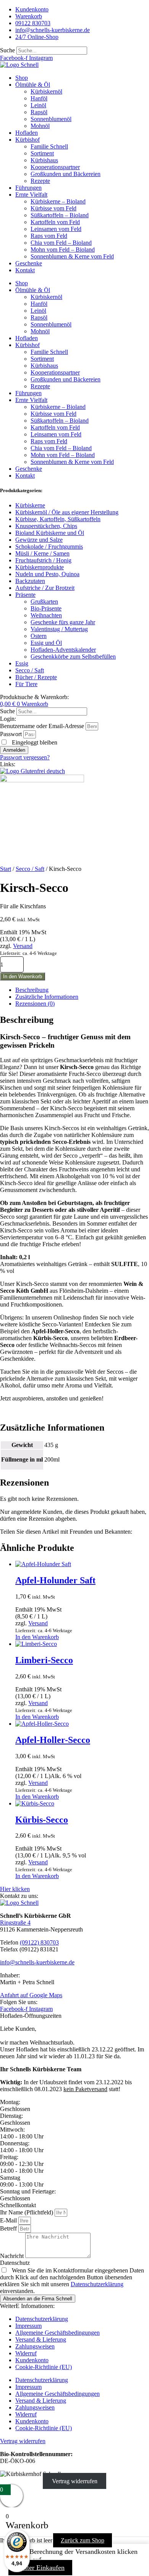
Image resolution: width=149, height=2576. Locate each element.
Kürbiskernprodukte (40, 567)
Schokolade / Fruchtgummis (49, 547)
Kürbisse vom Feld (53, 208)
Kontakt (25, 270)
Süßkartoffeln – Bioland (60, 215)
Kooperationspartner (55, 167)
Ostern (39, 636)
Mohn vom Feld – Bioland (63, 250)
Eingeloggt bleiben (34, 742)
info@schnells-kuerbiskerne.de (37, 1962)
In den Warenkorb (23, 976)
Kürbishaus (44, 160)
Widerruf (26, 2353)
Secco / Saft (30, 670)
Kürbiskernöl (46, 91)
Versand (23, 946)
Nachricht (13, 2256)
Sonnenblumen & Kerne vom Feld (72, 256)
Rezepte (40, 181)
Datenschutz (15, 2263)
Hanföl (39, 98)
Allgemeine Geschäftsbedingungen (57, 2333)
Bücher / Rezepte (36, 677)
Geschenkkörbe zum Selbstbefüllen (73, 657)
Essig (22, 663)
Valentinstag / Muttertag (59, 629)
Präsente (25, 595)
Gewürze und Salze (39, 540)
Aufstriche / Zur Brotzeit (45, 588)
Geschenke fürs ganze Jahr (63, 622)
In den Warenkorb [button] (37, 1637)
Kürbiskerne (30, 505)
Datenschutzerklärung (97, 2284)
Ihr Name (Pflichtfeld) (27, 2212)
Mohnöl (40, 126)
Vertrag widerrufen (75, 2481)
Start (6, 869)
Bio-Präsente (46, 608)
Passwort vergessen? (25, 757)
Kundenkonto (32, 2360)
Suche (7, 50)
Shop (22, 78)
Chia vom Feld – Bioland (61, 243)
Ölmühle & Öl (33, 85)
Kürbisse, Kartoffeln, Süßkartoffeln (58, 519)
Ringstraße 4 (15, 1923)
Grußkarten (44, 602)
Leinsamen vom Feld (56, 229)
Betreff (9, 2228)
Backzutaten (30, 581)
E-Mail (9, 2220)
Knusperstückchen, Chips (46, 526)
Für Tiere (26, 684)
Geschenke (29, 263)
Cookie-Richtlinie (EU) (44, 2367)
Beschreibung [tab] (32, 990)
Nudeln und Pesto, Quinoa (47, 574)
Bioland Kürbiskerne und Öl (50, 533)
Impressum (28, 2326)
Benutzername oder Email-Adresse (42, 726)
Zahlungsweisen (35, 2346)
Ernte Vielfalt (31, 195)
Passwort (11, 734)
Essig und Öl (46, 643)
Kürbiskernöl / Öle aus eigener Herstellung (67, 512)
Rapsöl (39, 112)
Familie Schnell (49, 146)
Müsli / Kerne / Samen (42, 553)
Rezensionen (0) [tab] (35, 1004)
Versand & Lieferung (41, 2339)
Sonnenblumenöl (51, 119)
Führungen (28, 188)
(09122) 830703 (39, 1942)
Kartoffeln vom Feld (55, 222)
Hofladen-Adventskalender (63, 650)
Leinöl (38, 105)
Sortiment (42, 153)
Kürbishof (28, 140)
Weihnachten (46, 615)
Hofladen (27, 133)
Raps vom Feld (49, 236)
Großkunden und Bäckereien (66, 174)
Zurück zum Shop (83, 2540)
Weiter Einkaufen (40, 2568)
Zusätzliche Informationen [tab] (47, 997)
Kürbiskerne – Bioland (58, 201)
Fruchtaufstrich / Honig (43, 560)
